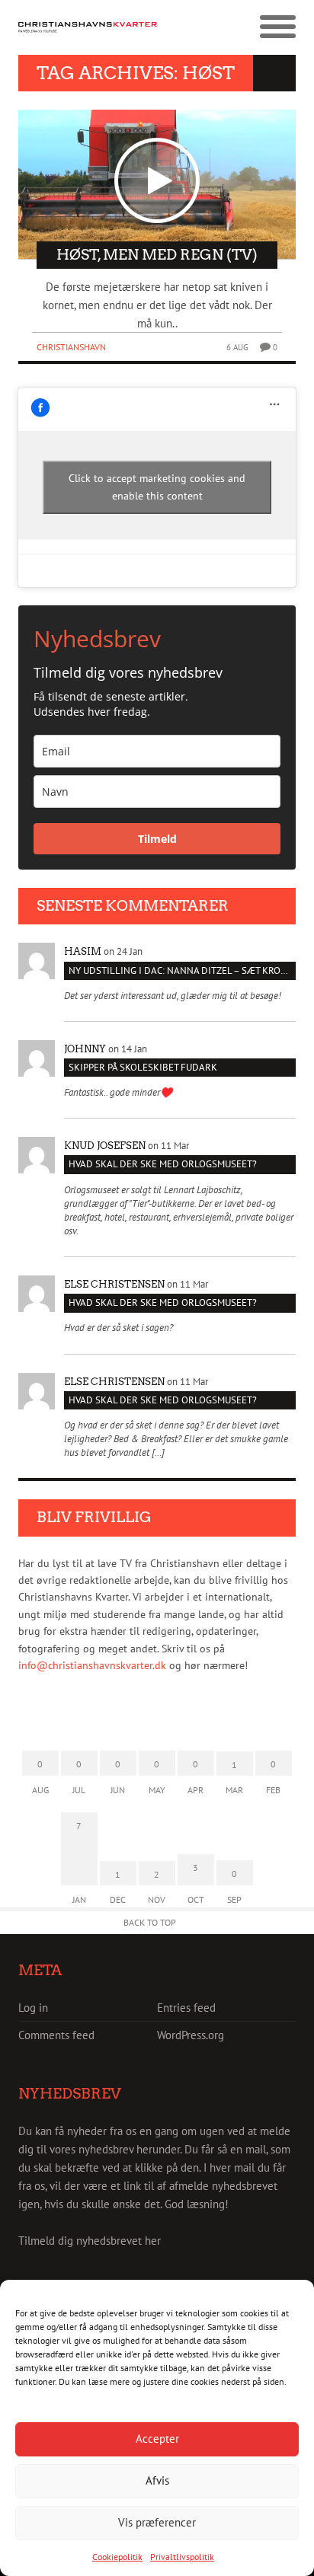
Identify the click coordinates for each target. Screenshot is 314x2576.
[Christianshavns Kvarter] (88, 27)
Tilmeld (157, 839)
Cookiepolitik (117, 2557)
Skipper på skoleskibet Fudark (143, 1067)
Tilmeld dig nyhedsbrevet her (90, 2241)
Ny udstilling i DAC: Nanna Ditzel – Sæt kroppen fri (182, 970)
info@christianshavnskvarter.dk (92, 1665)
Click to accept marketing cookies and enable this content (157, 487)
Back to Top (150, 1922)
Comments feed (56, 2035)
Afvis (157, 2480)
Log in (33, 2008)
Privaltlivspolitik (182, 2557)
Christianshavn (71, 347)
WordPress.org (191, 2035)
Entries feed (186, 2008)
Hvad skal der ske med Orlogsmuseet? (163, 1164)
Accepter (157, 2439)
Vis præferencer (157, 2522)
